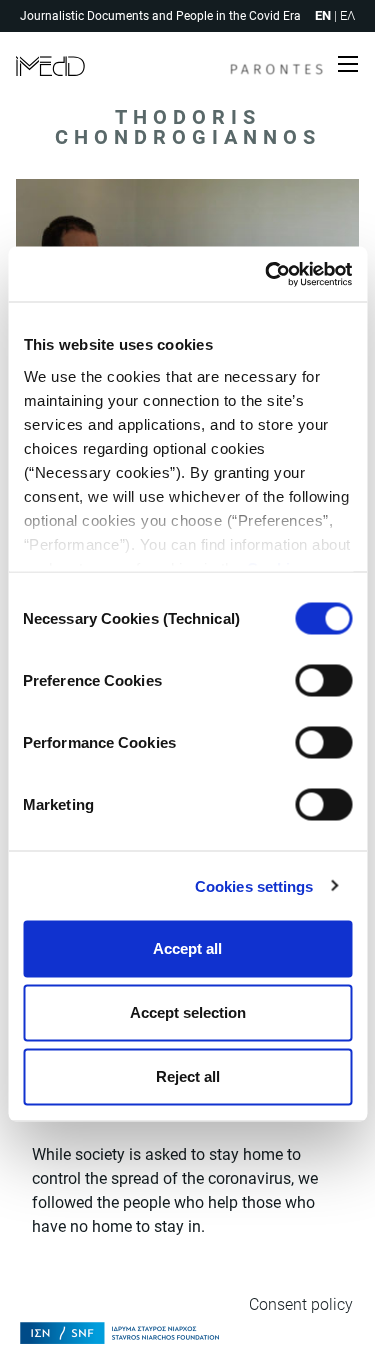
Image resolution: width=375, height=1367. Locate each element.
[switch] (323, 681)
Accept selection (188, 1012)
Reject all (188, 1076)
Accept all (187, 948)
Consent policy (301, 1304)
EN (323, 15)
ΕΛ (347, 15)
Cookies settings (254, 885)
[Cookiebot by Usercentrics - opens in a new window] (267, 274)
